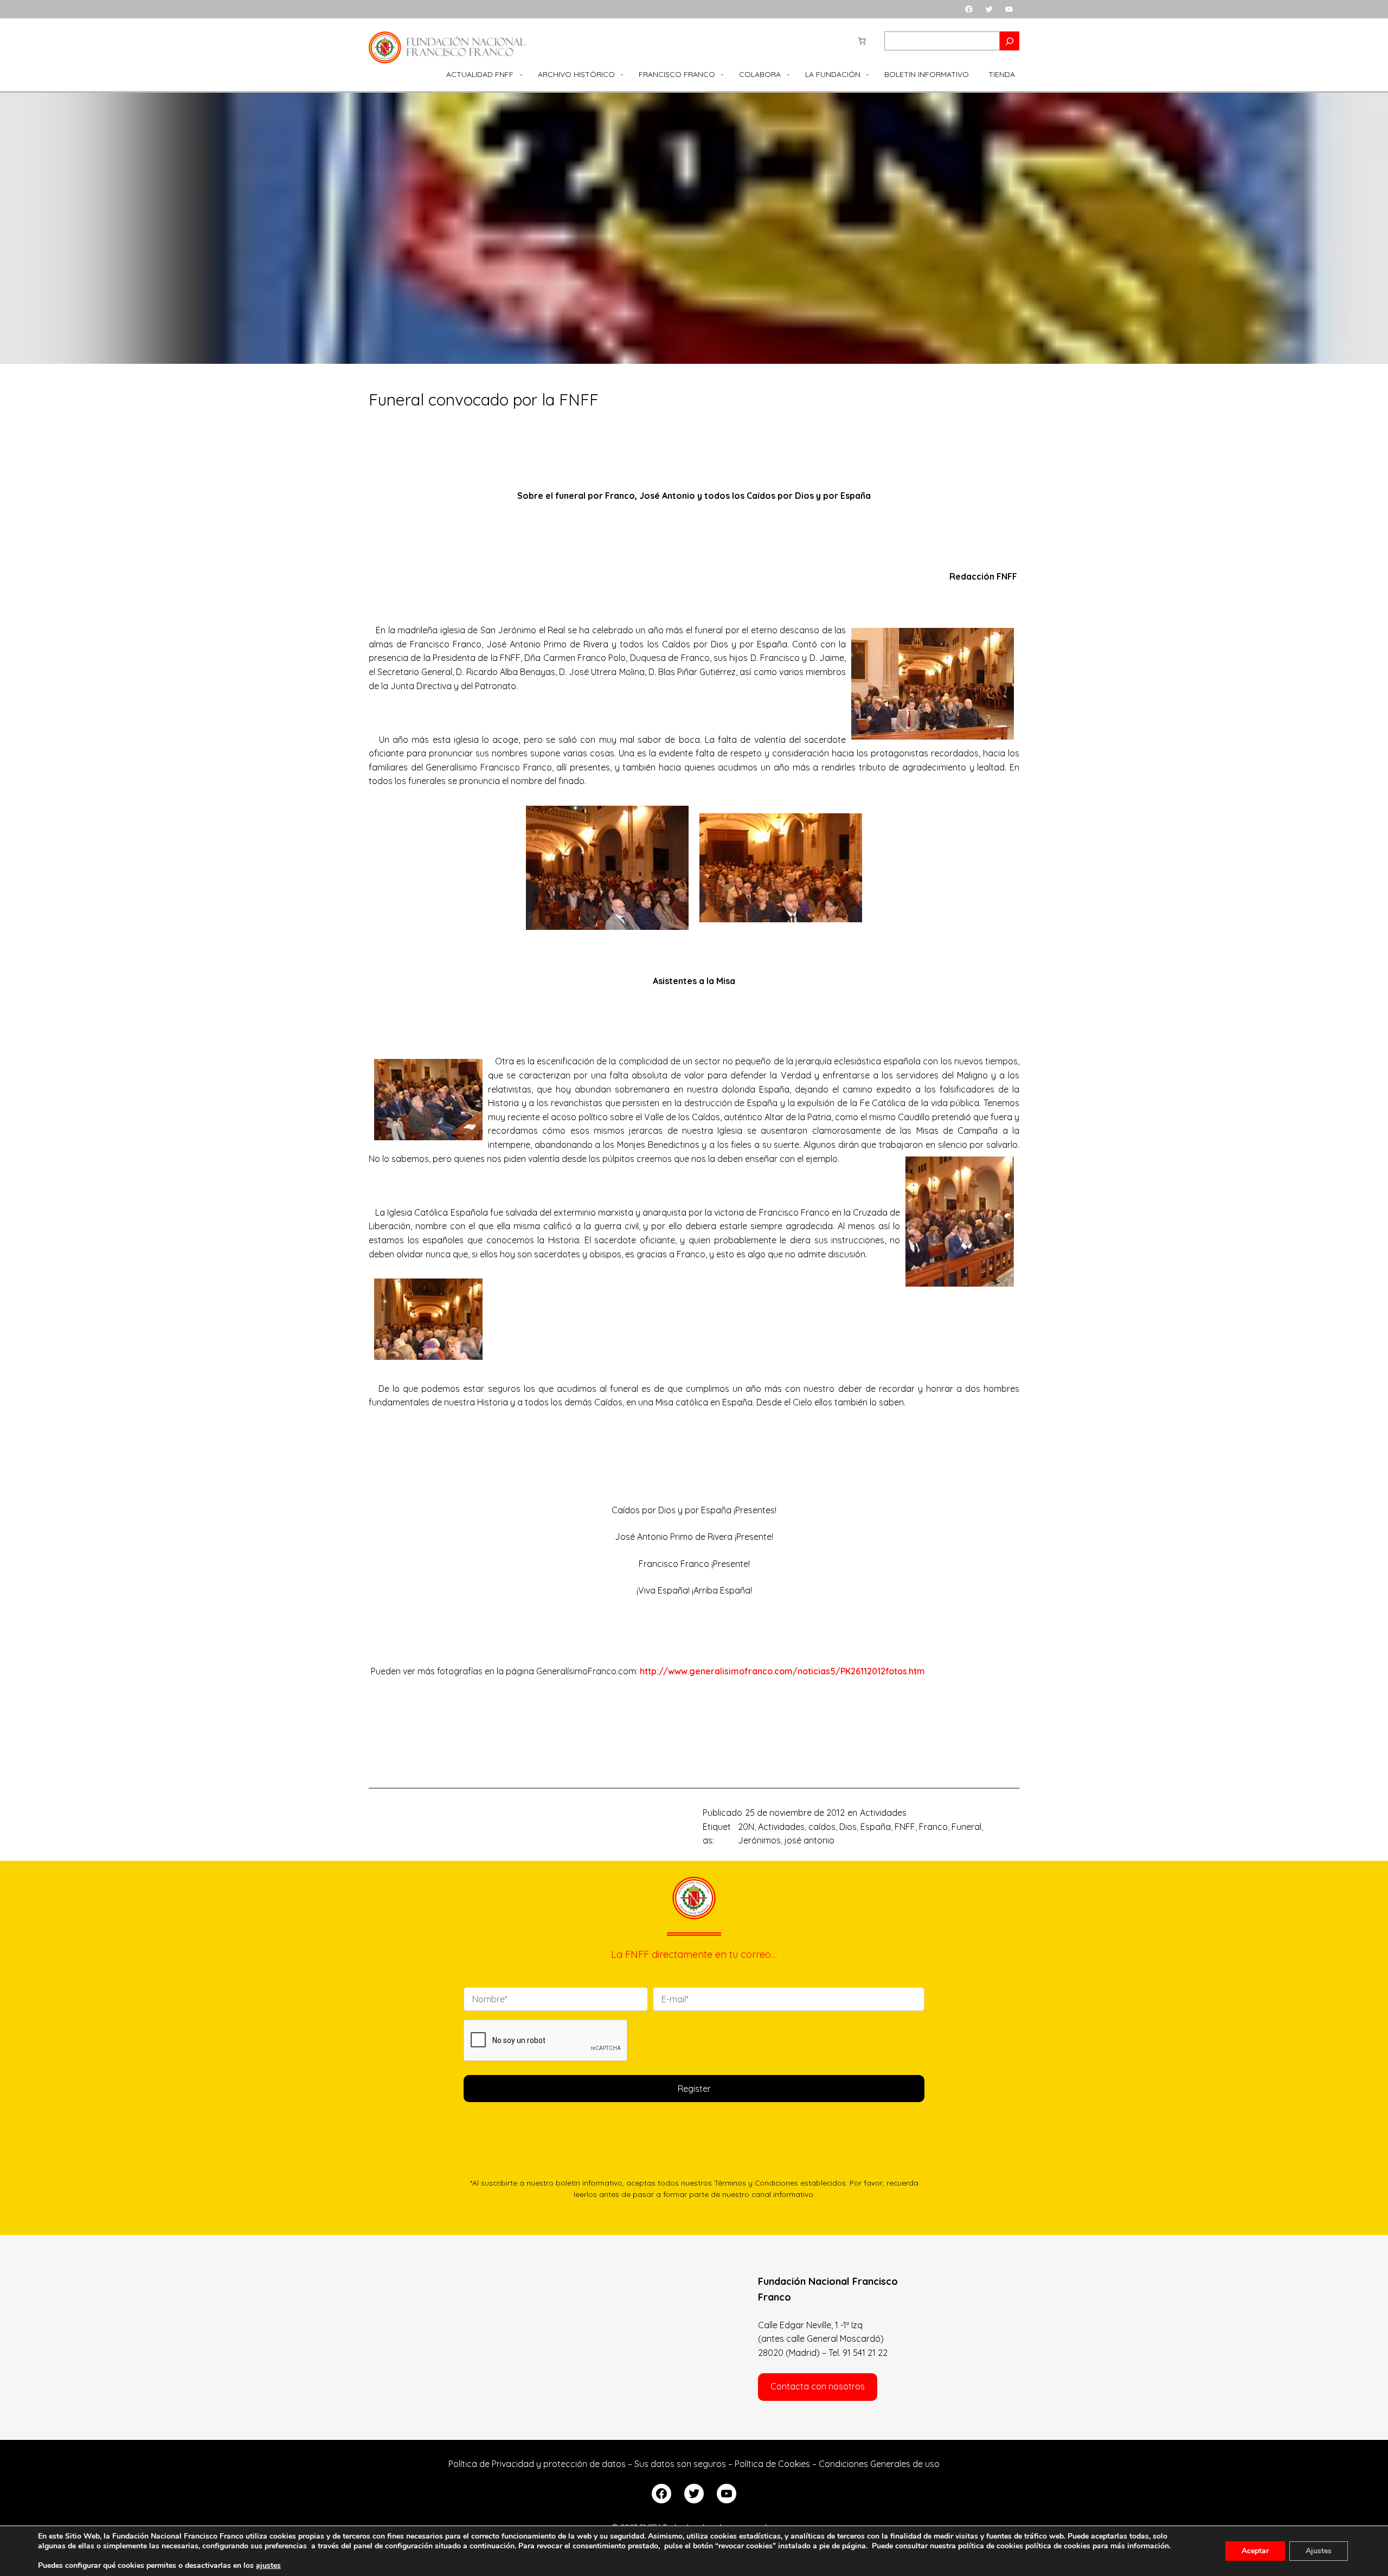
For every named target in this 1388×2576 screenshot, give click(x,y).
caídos (822, 1827)
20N (746, 1827)
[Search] (1010, 41)
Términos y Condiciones (756, 2183)
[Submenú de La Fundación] (868, 74)
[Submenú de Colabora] (788, 74)
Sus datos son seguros (680, 2464)
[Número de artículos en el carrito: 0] (862, 41)
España (876, 1827)
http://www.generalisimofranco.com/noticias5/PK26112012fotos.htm (782, 1671)
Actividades (883, 1813)
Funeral (966, 1827)
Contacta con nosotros (818, 2386)
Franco (933, 1827)
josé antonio (809, 1840)
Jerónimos (759, 1840)
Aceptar (1255, 2551)
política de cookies (1058, 2546)
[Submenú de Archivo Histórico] (622, 74)
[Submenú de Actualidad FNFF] (521, 74)
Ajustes (1319, 2551)
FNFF (905, 1827)
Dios (848, 1827)
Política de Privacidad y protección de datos (537, 2464)
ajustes (268, 2566)
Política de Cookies (772, 2464)
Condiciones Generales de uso (879, 2464)
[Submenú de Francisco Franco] (722, 74)
